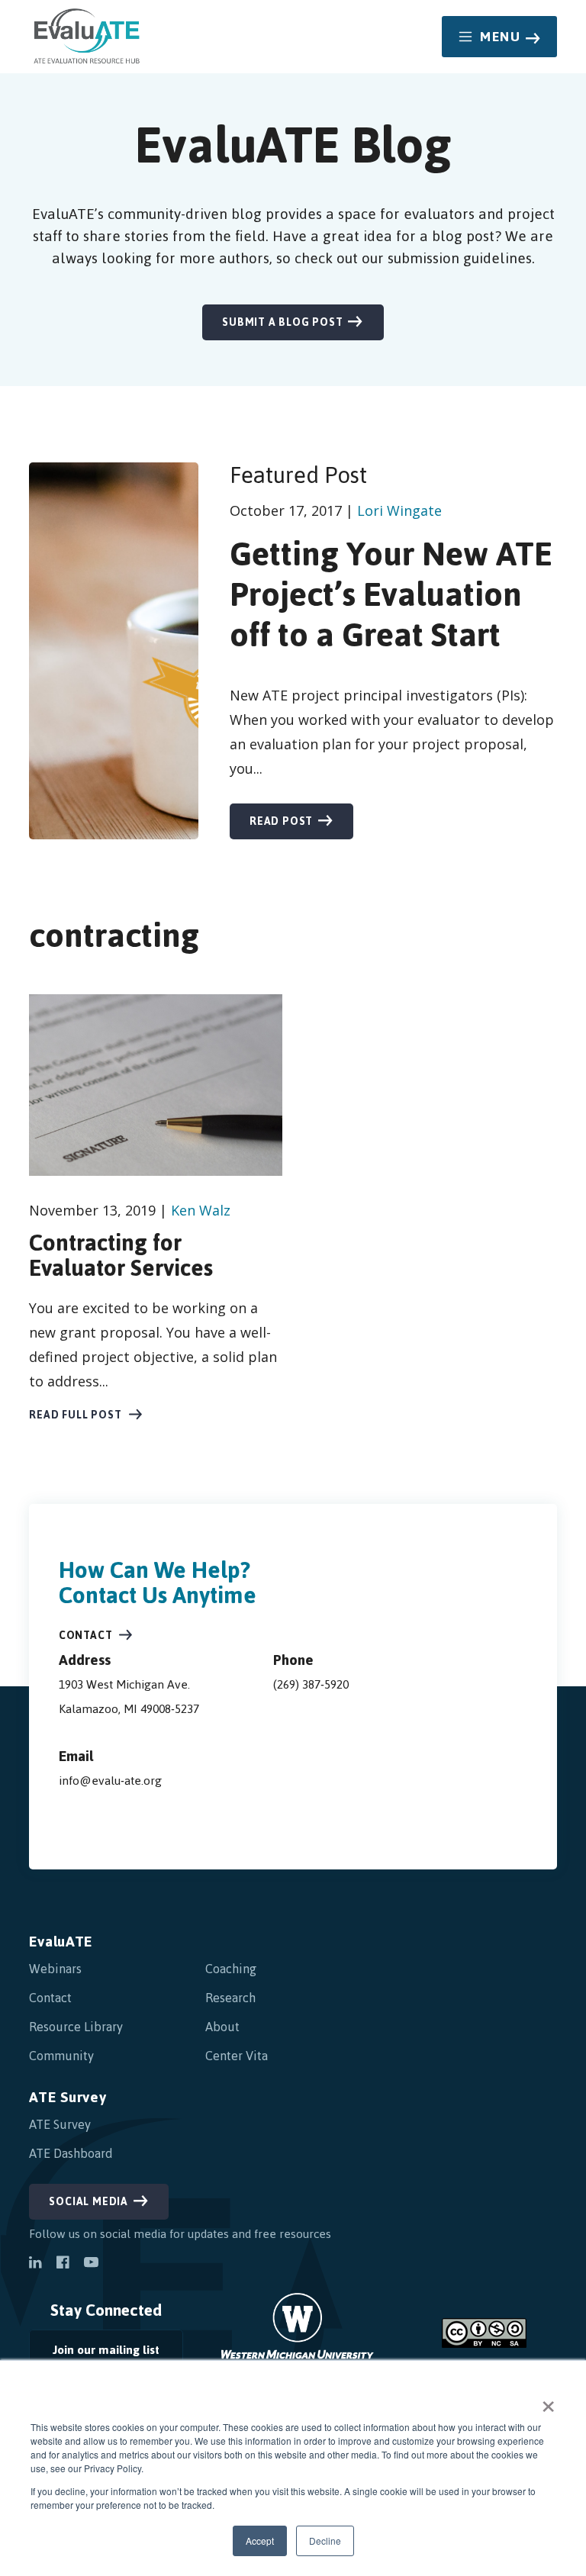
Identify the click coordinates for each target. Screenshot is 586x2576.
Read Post (281, 821)
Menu (500, 37)
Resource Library (76, 2027)
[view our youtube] (91, 2264)
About (222, 2027)
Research (230, 1998)
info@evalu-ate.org (110, 1781)
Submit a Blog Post (282, 322)
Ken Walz (201, 1210)
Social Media (89, 2202)
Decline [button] (325, 2541)
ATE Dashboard (71, 2153)
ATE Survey (68, 2097)
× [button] (548, 2401)
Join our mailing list (94, 2354)
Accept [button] (260, 2541)
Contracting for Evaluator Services (121, 1255)
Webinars (55, 1969)
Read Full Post (75, 1415)
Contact (86, 1636)
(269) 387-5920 (311, 1684)
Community (61, 2056)
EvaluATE (61, 1942)
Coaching (231, 1969)
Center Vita (237, 2056)
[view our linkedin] (35, 2264)
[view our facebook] (63, 2264)
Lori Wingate (399, 510)
